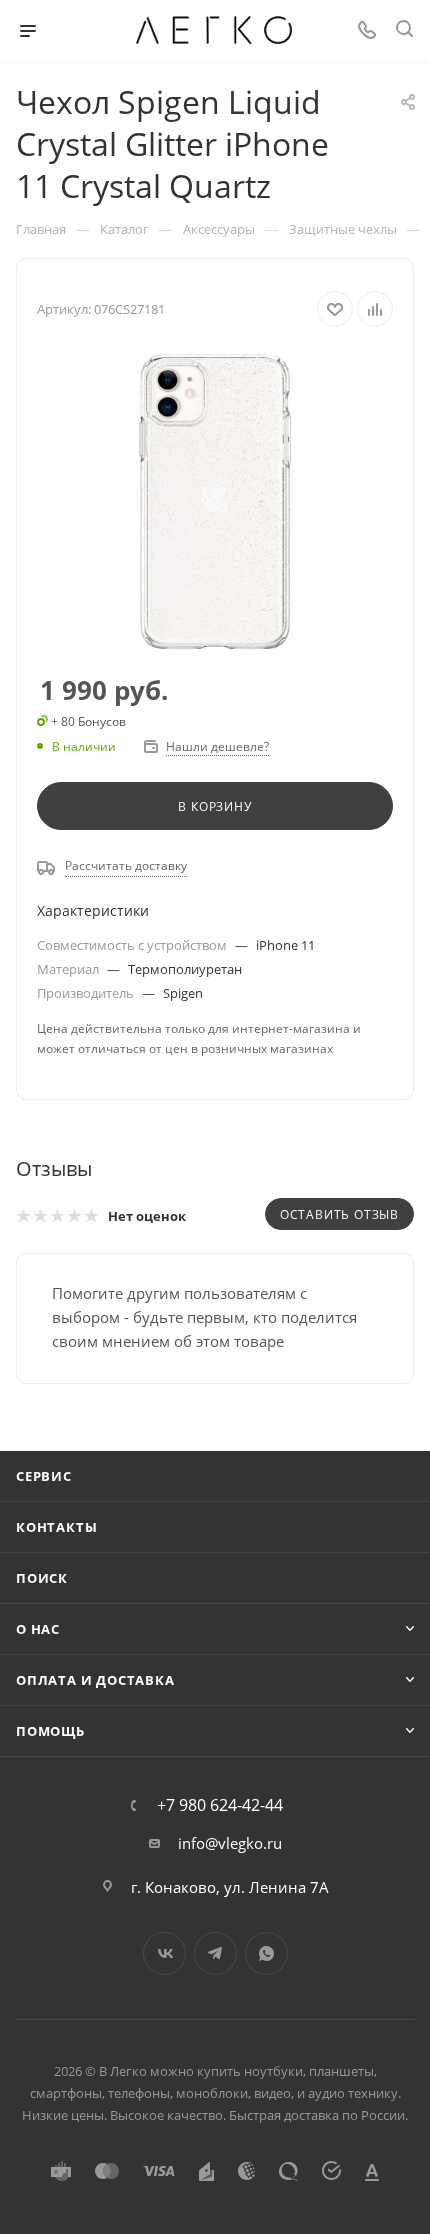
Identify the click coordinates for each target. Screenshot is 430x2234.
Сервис (44, 1476)
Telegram (215, 1953)
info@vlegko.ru (230, 1843)
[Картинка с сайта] (215, 502)
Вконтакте (164, 1953)
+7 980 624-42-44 (220, 1805)
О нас (38, 1629)
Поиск (42, 1578)
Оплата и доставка (95, 1680)
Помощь (50, 1731)
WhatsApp (266, 1953)
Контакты (56, 1527)
